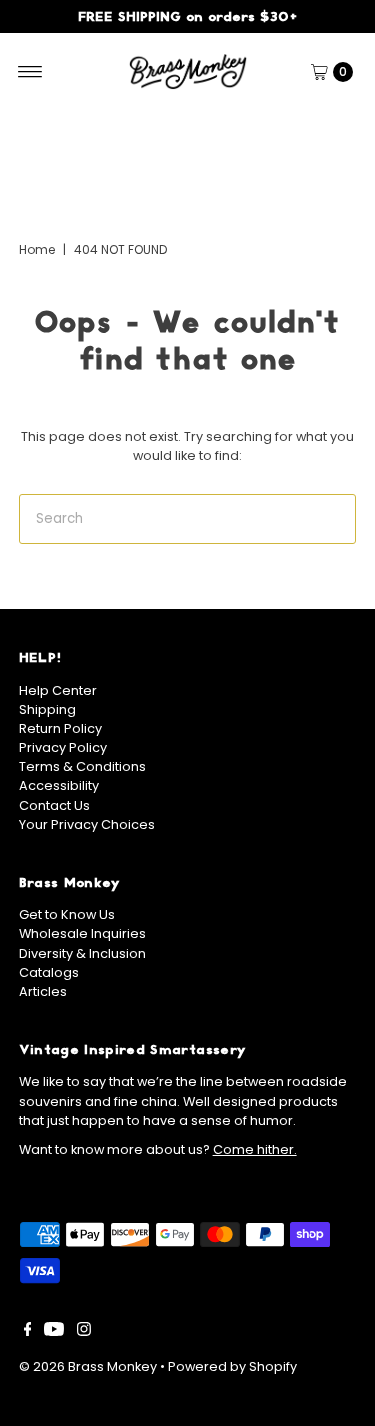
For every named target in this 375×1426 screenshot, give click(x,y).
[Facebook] (28, 1332)
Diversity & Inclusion (82, 953)
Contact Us (54, 805)
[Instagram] (84, 1332)
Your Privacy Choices (87, 824)
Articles (43, 991)
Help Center (58, 690)
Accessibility (59, 785)
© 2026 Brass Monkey (88, 1366)
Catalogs (49, 972)
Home (37, 249)
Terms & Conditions (82, 766)
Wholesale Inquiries (82, 933)
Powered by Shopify (232, 1366)
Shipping (47, 709)
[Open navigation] (30, 72)
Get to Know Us (67, 914)
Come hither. (255, 1149)
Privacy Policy (63, 747)
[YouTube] (54, 1332)
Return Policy (60, 728)
